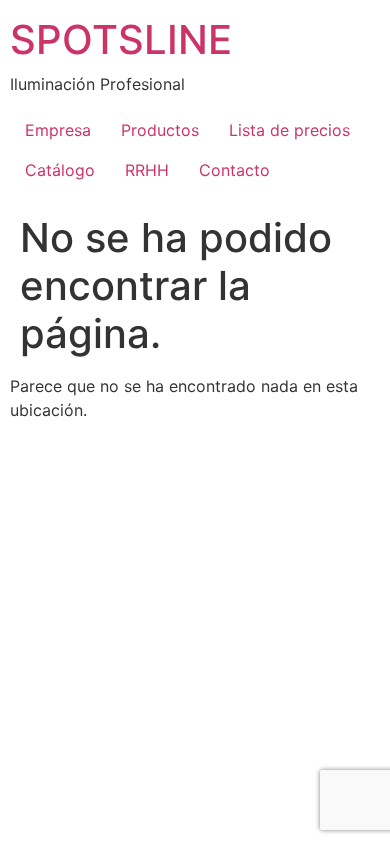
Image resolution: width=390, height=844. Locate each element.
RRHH (147, 170)
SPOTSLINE (121, 39)
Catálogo (60, 170)
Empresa (58, 130)
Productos (160, 130)
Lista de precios (289, 130)
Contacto (234, 170)
